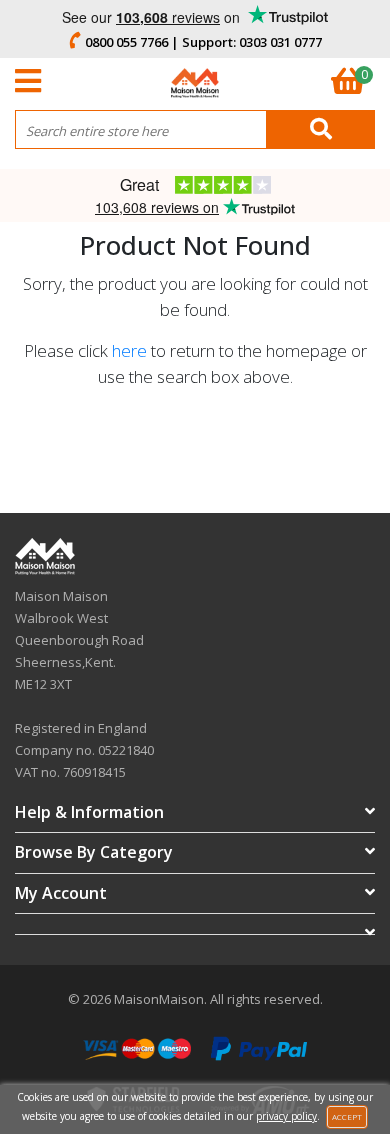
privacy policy (286, 1116)
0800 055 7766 (126, 42)
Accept (347, 1116)
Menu (33, 81)
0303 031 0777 (280, 42)
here (129, 350)
